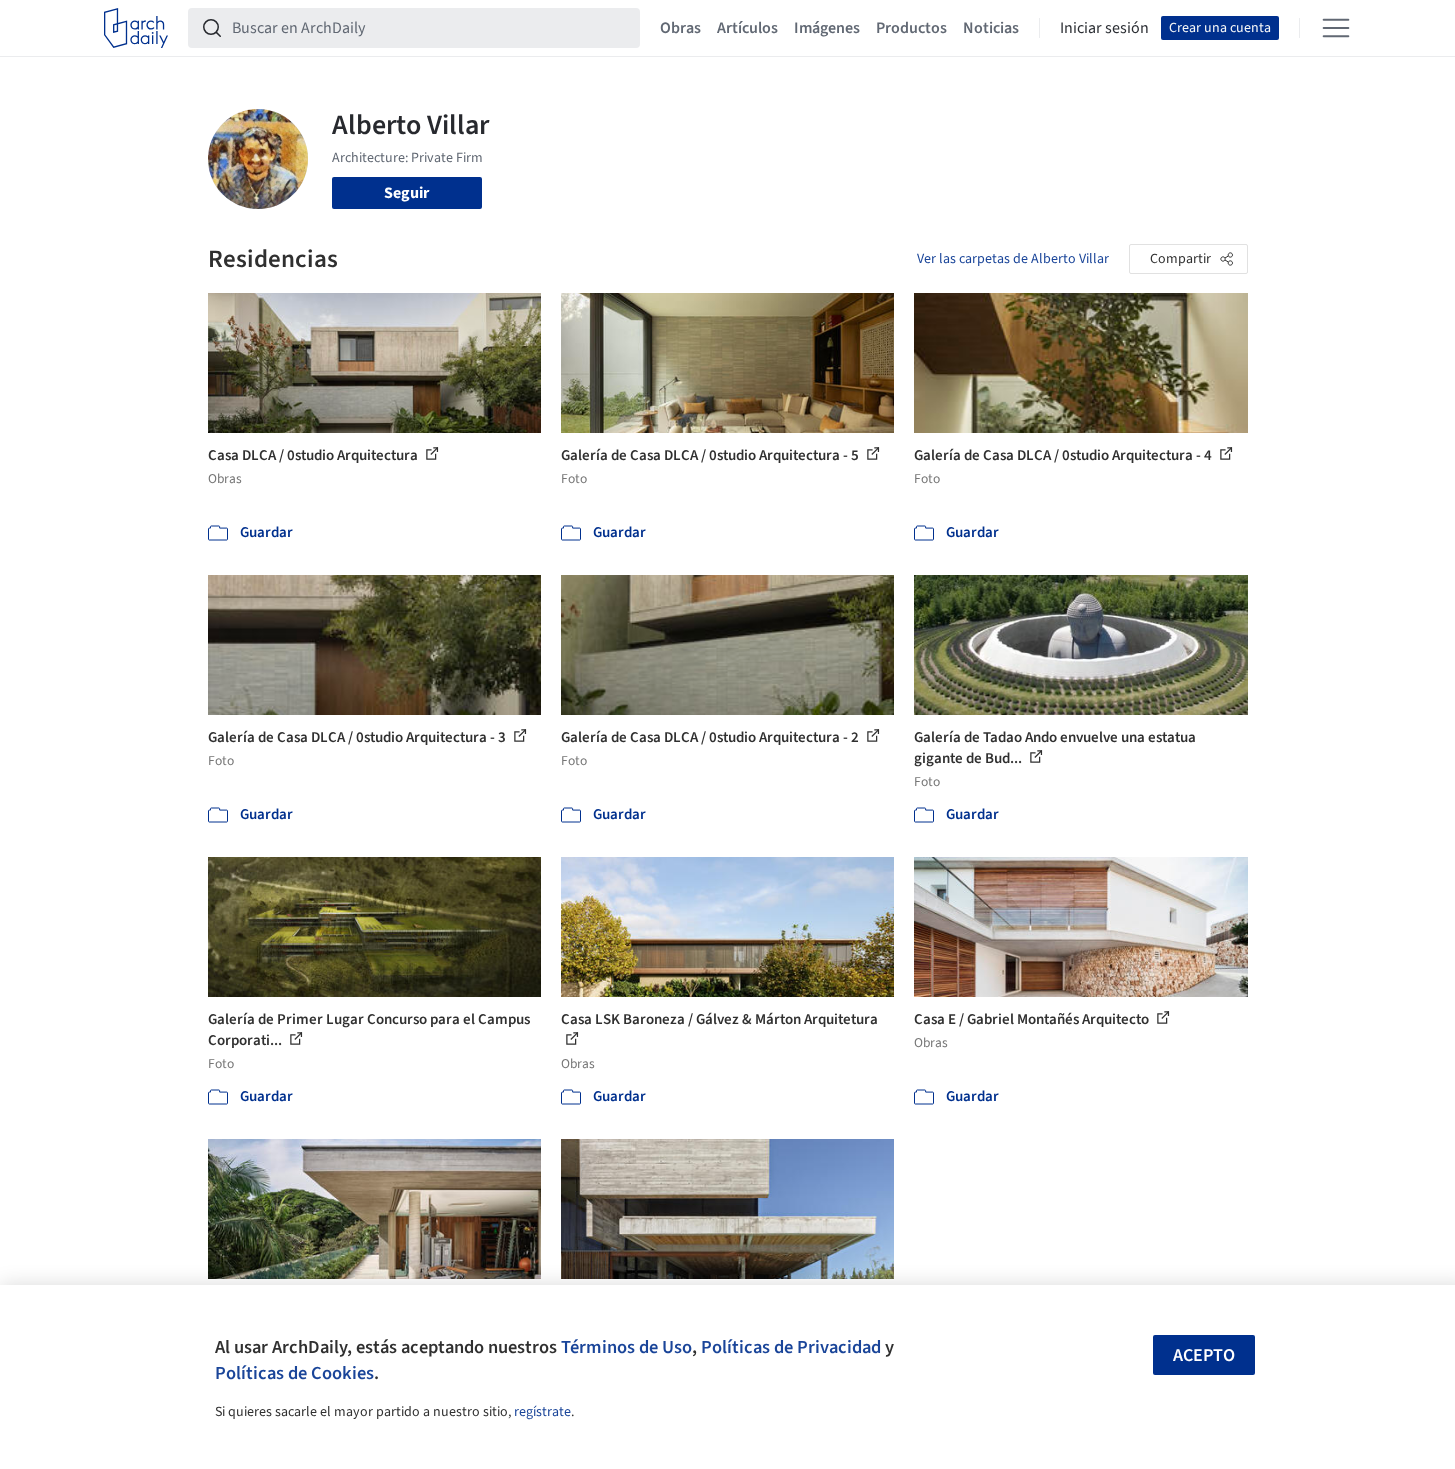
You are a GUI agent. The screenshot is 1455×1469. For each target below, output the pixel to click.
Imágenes (827, 28)
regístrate (542, 1412)
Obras (680, 28)
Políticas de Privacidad (791, 1347)
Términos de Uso (626, 1347)
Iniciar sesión (1104, 28)
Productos (911, 28)
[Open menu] (1336, 28)
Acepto (1204, 1355)
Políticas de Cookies (294, 1373)
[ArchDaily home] (136, 28)
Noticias (991, 28)
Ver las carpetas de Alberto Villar (1013, 259)
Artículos (747, 28)
